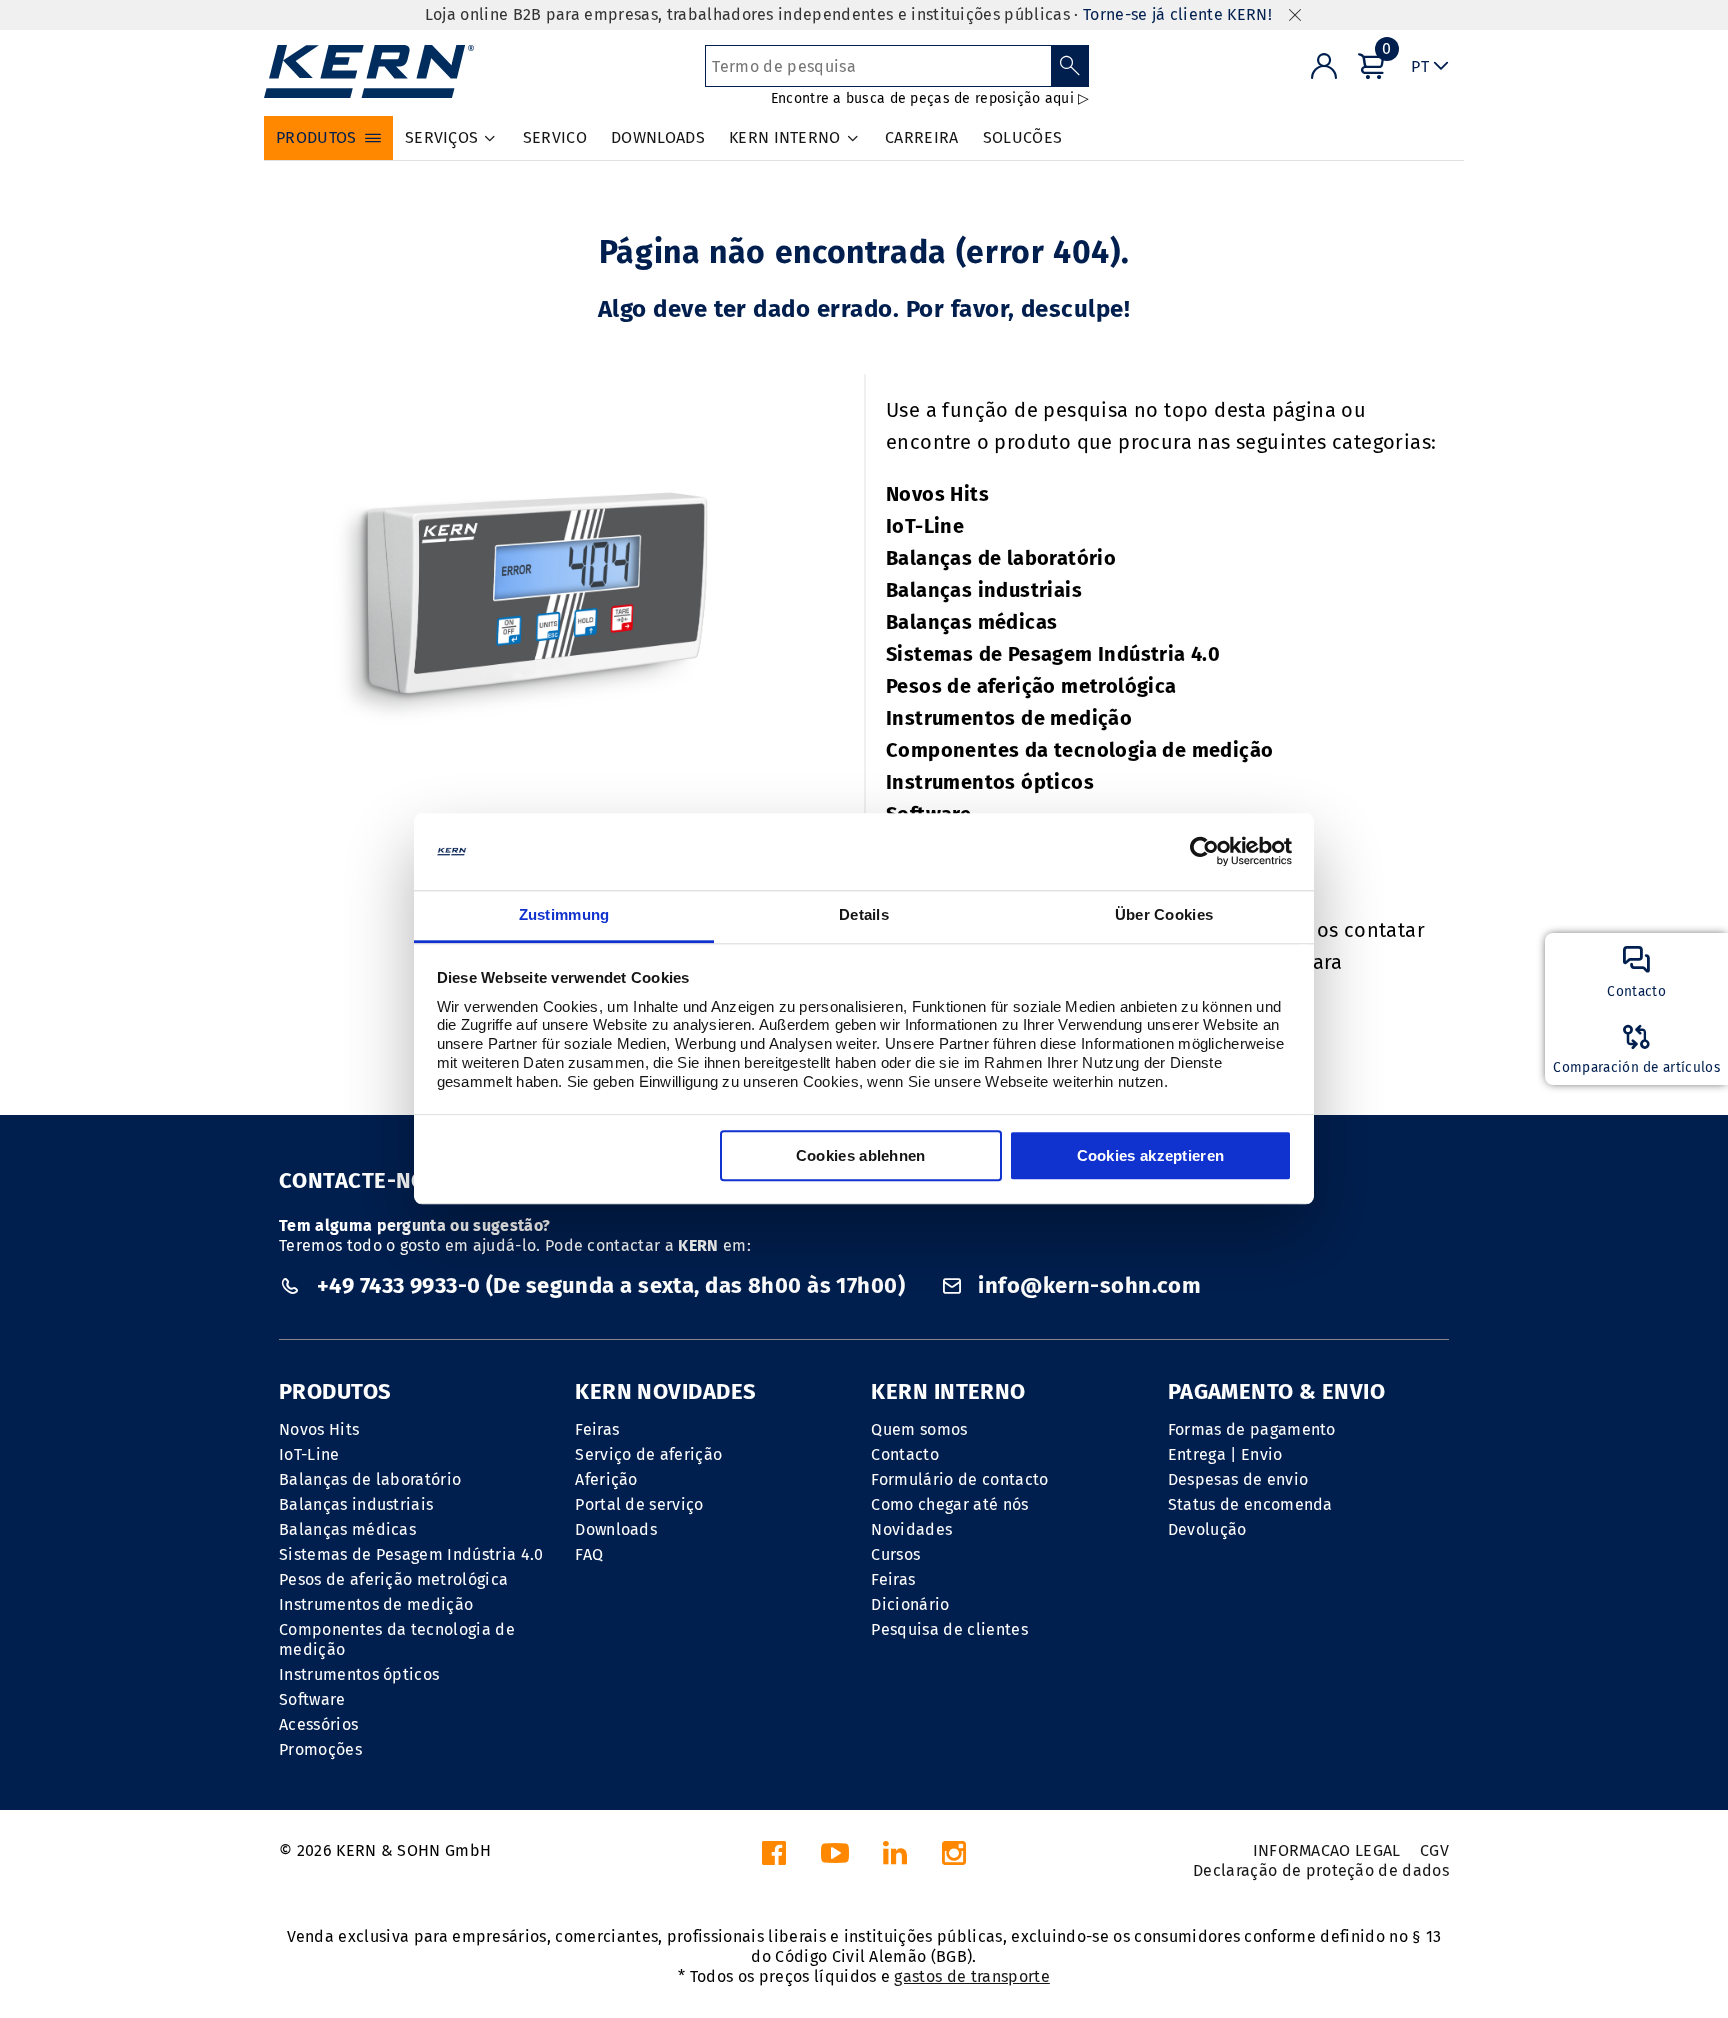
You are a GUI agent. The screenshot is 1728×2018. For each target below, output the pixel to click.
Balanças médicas (971, 622)
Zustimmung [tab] (564, 914)
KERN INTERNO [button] (785, 137)
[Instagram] (954, 1858)
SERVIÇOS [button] (442, 137)
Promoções (320, 1749)
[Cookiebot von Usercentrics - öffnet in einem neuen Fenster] (1204, 852)
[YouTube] (835, 1858)
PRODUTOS (335, 1391)
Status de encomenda (1250, 1504)
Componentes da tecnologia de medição (1079, 750)
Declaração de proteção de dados (1321, 1870)
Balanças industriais (984, 590)
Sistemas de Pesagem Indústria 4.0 (1053, 654)
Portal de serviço (639, 1504)
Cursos (895, 1554)
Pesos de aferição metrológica (1031, 686)
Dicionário (910, 1604)
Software (312, 1699)
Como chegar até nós (949, 1504)
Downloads (616, 1529)
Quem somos (919, 1429)
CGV (1434, 1850)
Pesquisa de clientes (949, 1629)
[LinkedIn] (895, 1858)
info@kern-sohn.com (1087, 1285)
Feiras (597, 1429)
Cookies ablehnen (861, 1155)
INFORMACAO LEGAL (1327, 1850)
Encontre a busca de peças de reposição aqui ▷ (930, 98)
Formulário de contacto (959, 1479)
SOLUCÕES (1023, 137)
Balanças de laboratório (1001, 558)
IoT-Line (925, 526)
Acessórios (318, 1724)
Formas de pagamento (1252, 1429)
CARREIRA (922, 137)
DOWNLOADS (658, 137)
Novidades (911, 1529)
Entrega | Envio (1225, 1454)
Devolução (1207, 1529)
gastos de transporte (971, 1976)
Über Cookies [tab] (1164, 914)
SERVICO (555, 137)
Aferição (606, 1479)
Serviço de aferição (648, 1454)
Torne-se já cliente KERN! (1177, 14)
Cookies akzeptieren (1151, 1155)
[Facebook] (774, 1858)
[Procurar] (1070, 66)
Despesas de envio (1238, 1479)
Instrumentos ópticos (990, 782)
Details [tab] (864, 914)
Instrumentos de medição (1009, 718)
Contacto (905, 1454)
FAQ (589, 1554)
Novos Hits (937, 494)
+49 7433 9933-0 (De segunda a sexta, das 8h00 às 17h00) (610, 1285)
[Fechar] (1295, 15)
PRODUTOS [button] (316, 137)
